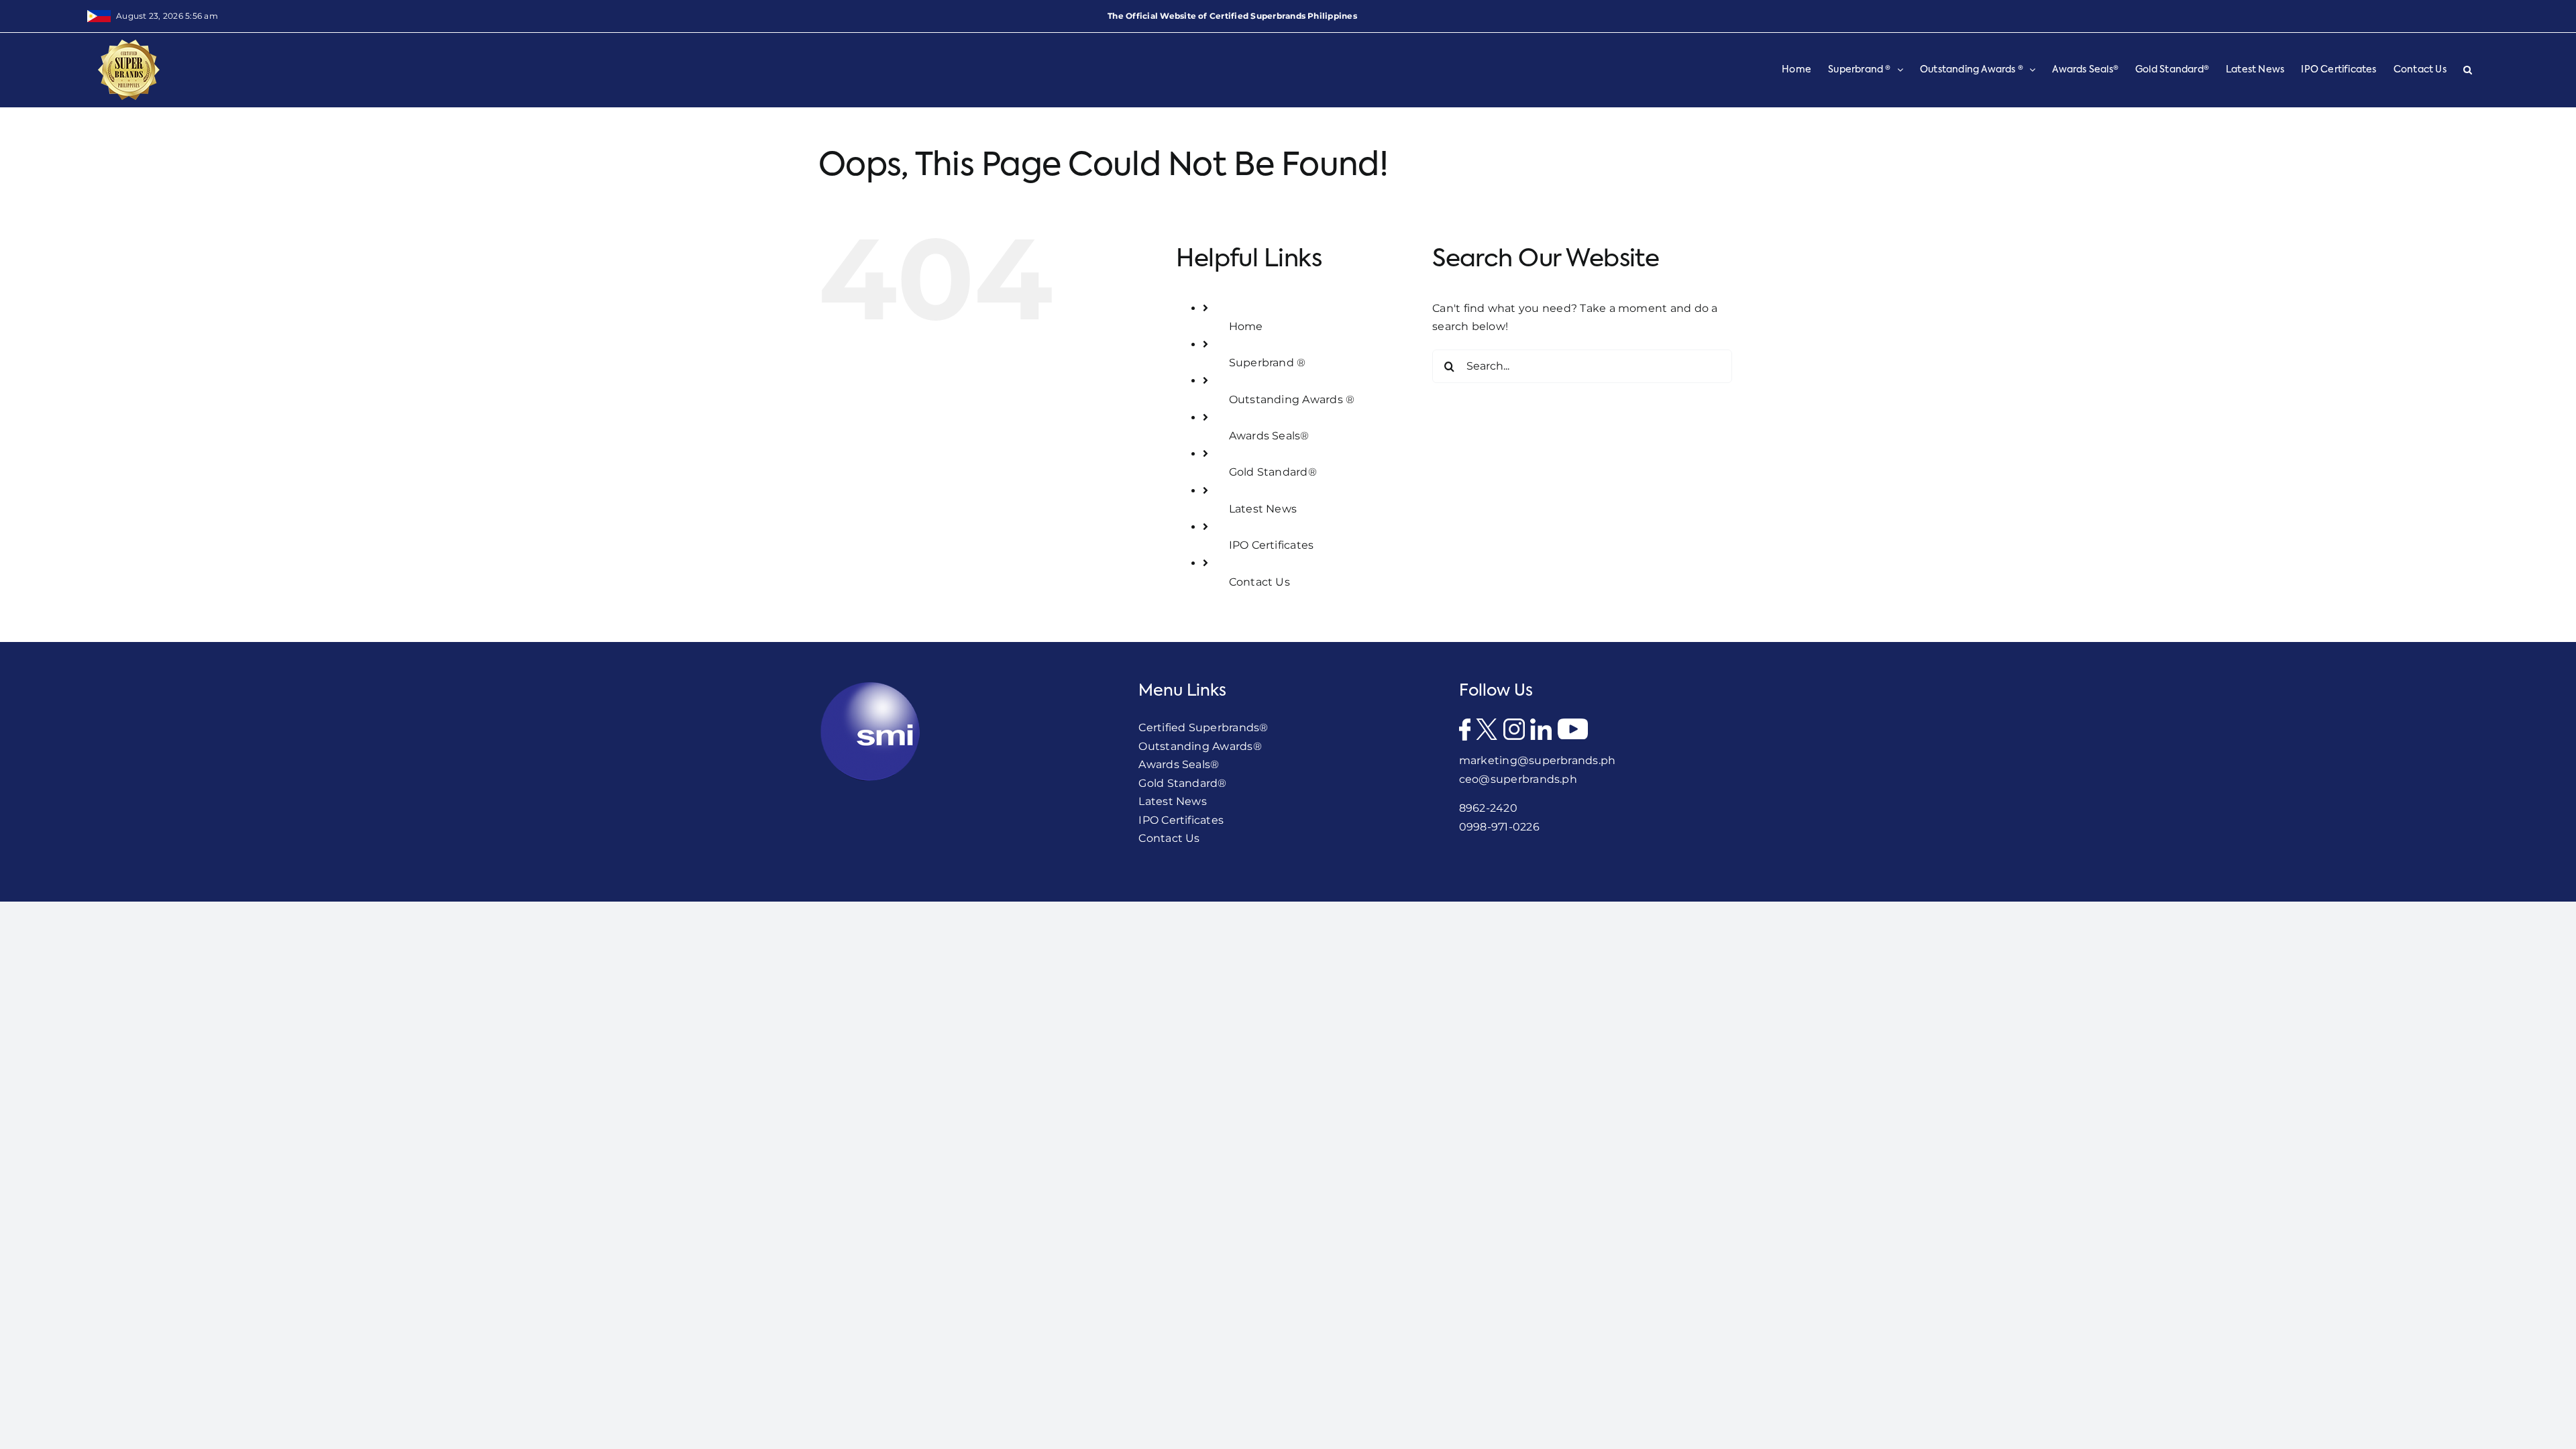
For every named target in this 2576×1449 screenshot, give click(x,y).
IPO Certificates (1272, 545)
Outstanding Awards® (1200, 746)
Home (1246, 326)
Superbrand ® (1268, 363)
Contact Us (1259, 582)
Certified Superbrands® (1203, 728)
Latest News (1263, 509)
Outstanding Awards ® (1292, 399)
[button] (2468, 70)
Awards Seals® (1269, 436)
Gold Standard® (1273, 472)
